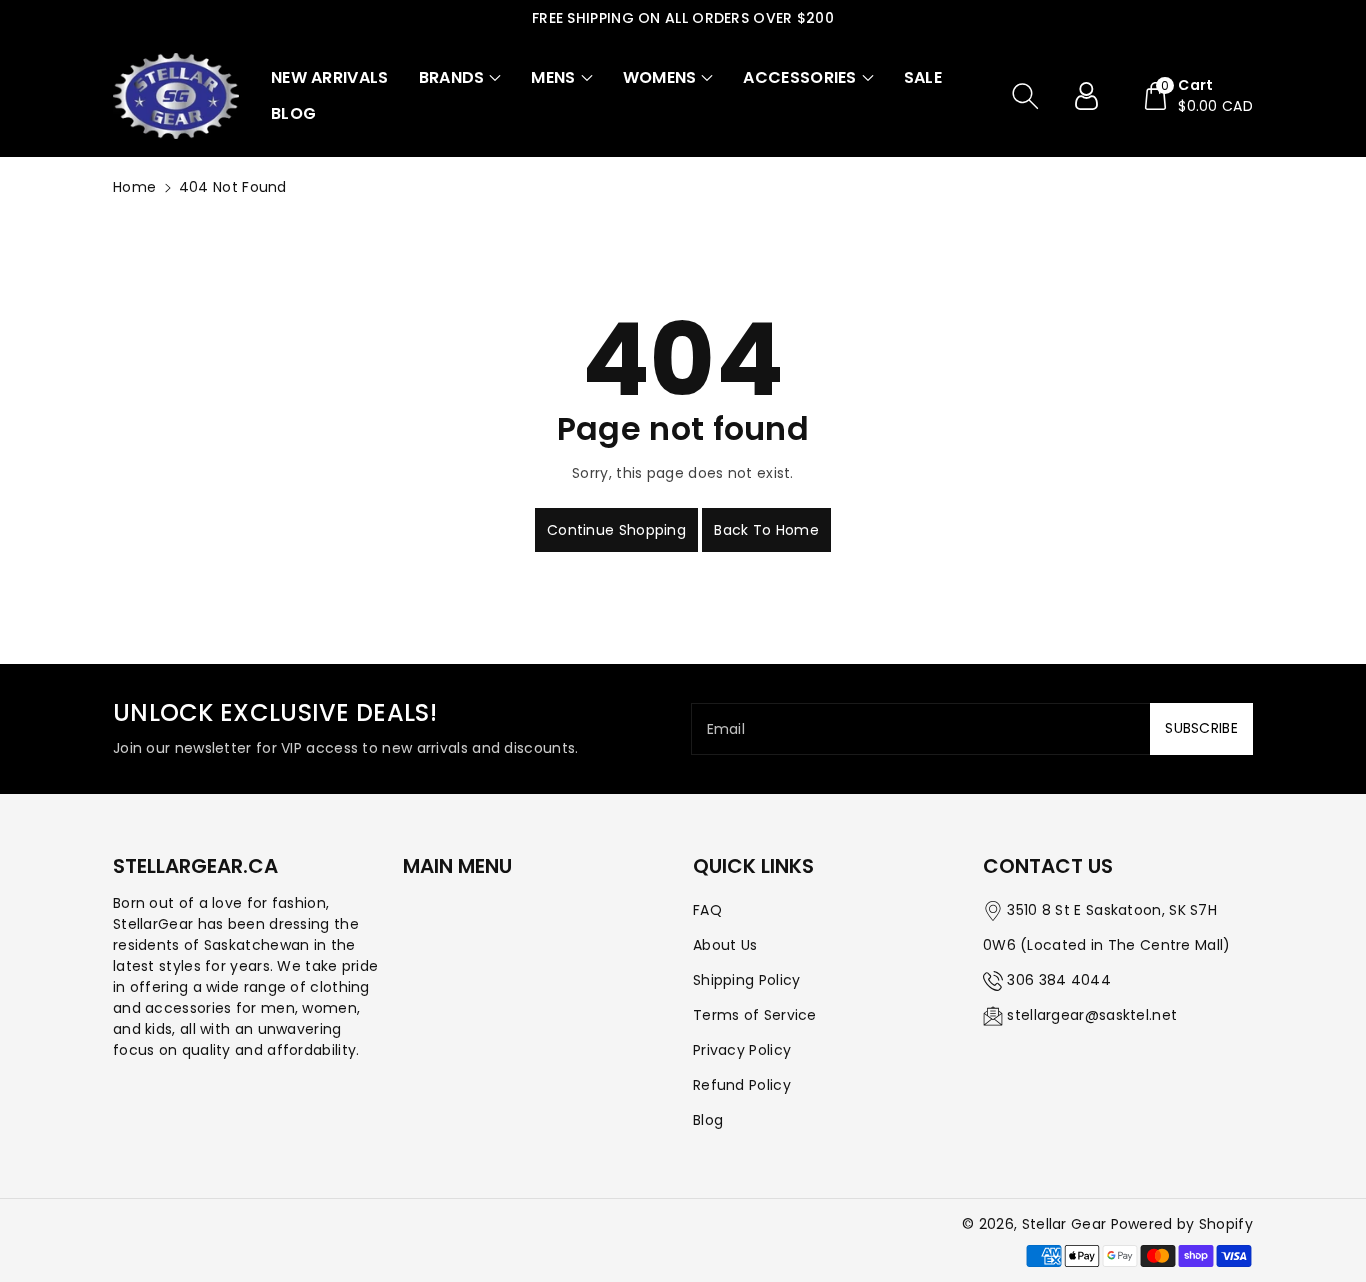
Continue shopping (616, 530)
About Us (725, 945)
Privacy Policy (742, 1050)
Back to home (766, 530)
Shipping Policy (747, 980)
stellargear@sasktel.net (1092, 1015)
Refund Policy (742, 1085)
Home (134, 187)
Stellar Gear (1064, 1224)
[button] (460, 78)
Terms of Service (755, 1015)
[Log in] (1094, 96)
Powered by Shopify (1182, 1224)
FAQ (707, 910)
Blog (708, 1120)
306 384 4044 (1059, 980)
